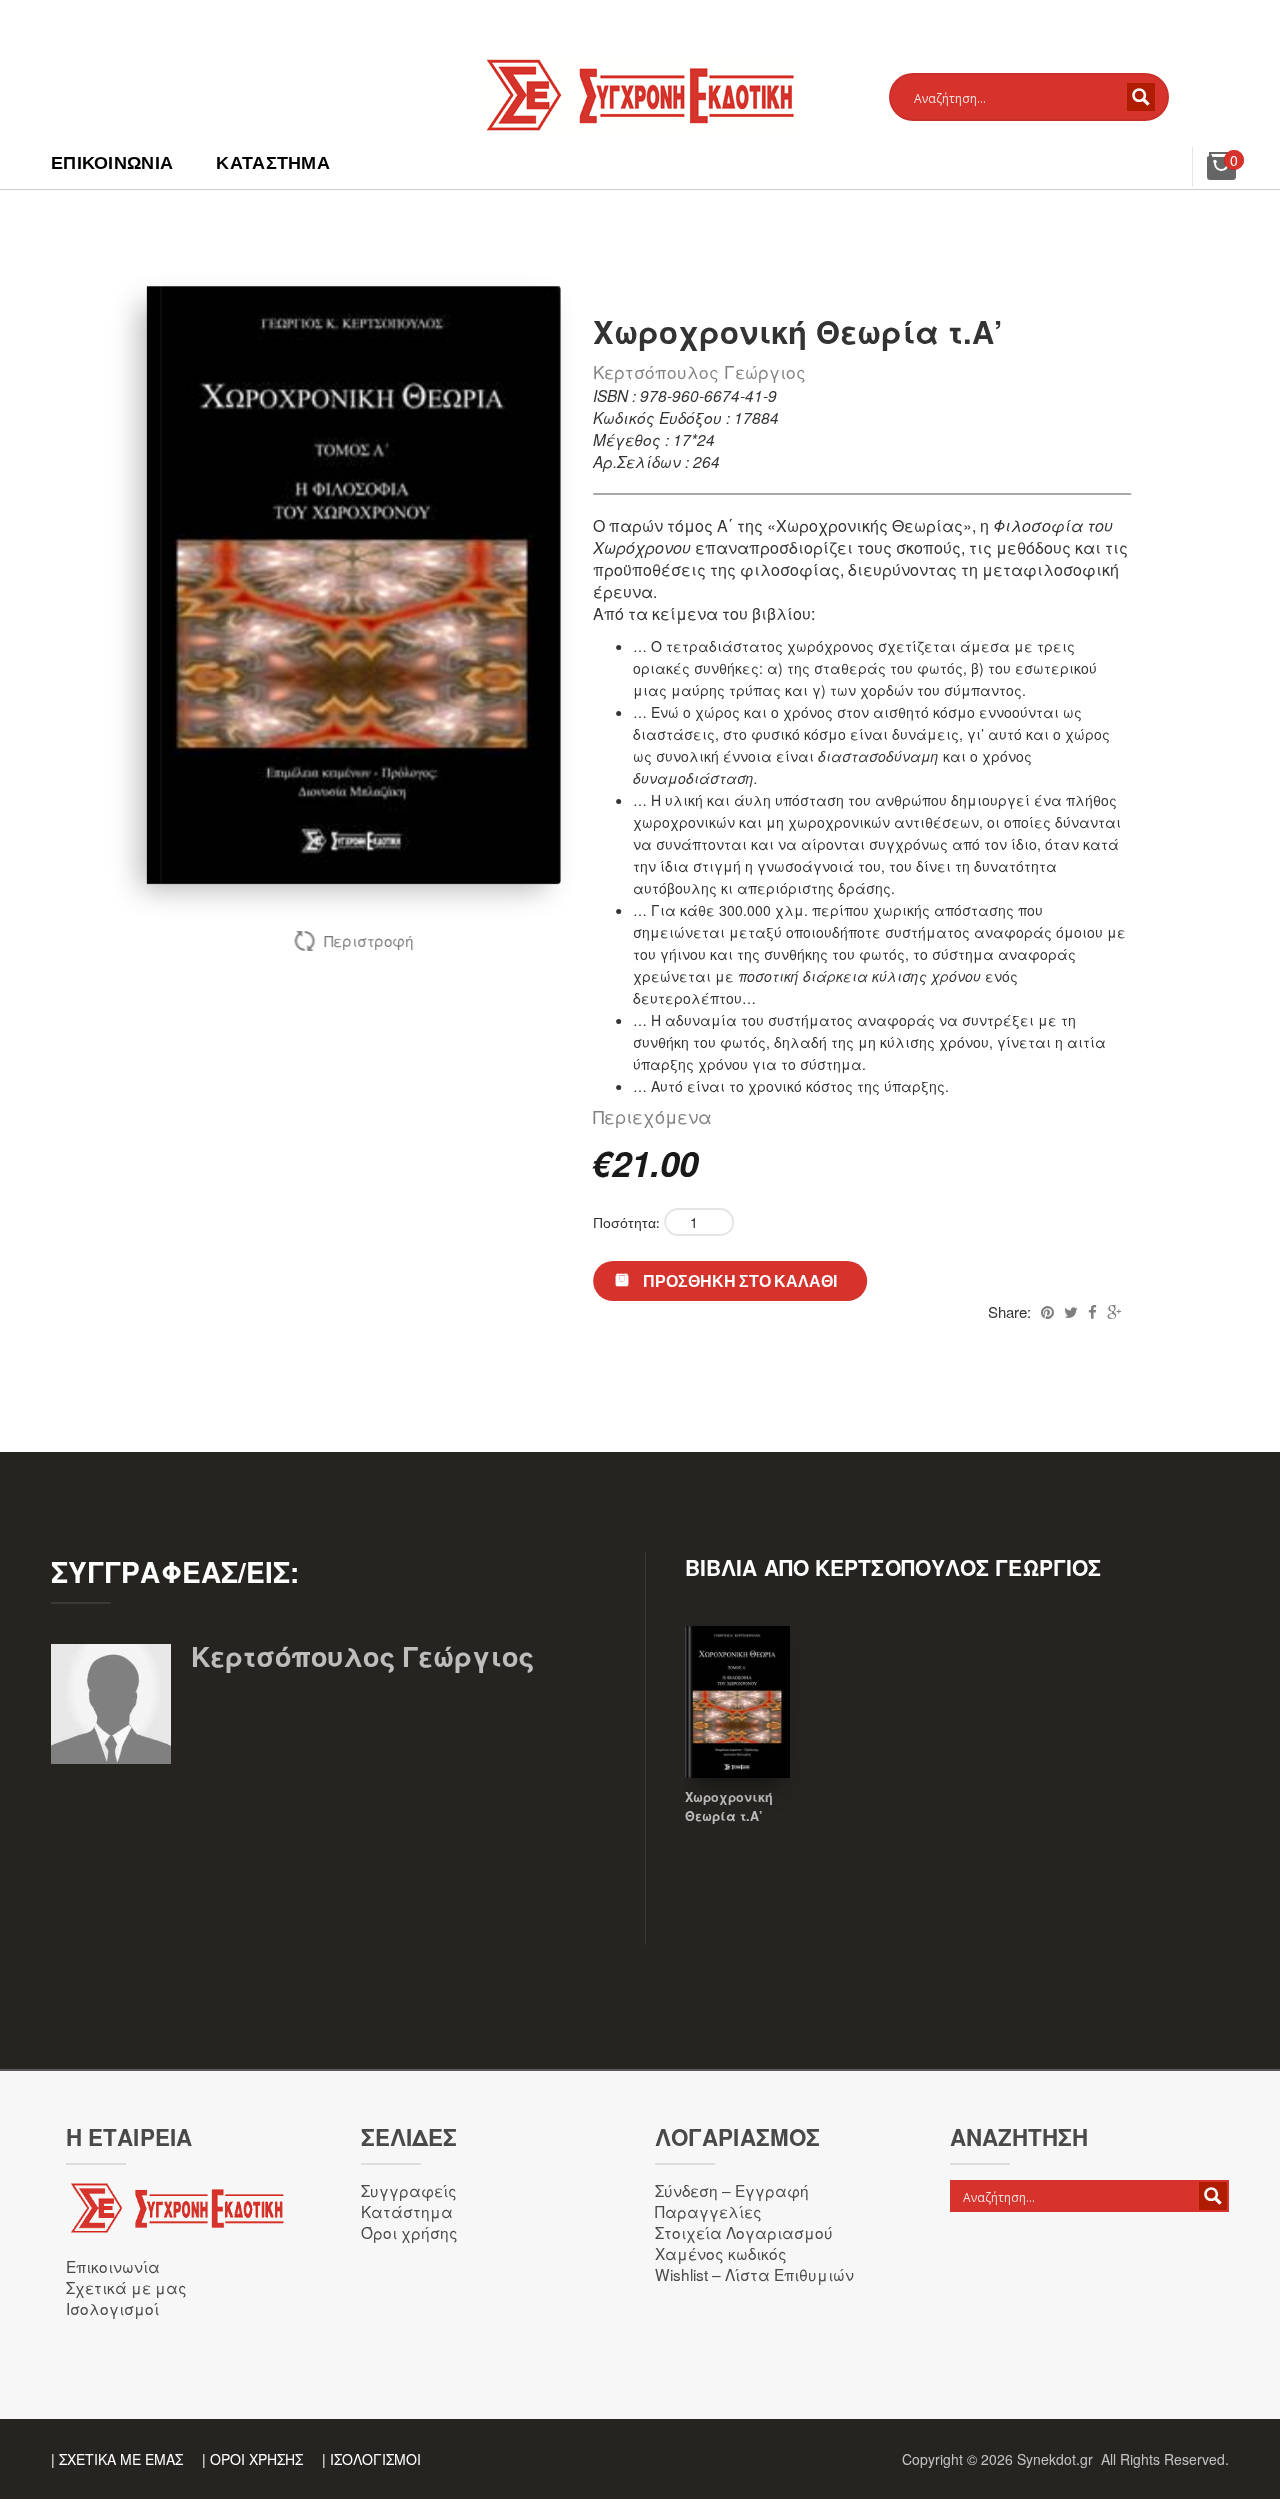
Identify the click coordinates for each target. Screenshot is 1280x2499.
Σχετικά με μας (126, 2287)
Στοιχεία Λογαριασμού (744, 2232)
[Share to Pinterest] (1047, 1311)
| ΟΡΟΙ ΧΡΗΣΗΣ (252, 2459)
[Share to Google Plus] (1114, 1311)
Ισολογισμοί (112, 2308)
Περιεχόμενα (652, 1116)
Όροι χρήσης (409, 2232)
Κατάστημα (273, 162)
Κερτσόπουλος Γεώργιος (699, 371)
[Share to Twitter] (1071, 1311)
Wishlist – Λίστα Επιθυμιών (754, 2274)
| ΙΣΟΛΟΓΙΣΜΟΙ (371, 2459)
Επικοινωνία (112, 162)
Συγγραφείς (409, 2190)
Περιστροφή (368, 940)
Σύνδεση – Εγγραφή (732, 2190)
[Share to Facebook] (1092, 1311)
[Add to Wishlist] (738, 1730)
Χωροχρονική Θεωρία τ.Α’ (729, 1806)
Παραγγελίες (708, 2211)
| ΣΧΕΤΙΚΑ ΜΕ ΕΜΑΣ (117, 2459)
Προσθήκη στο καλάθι (740, 1280)
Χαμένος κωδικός (721, 2253)
